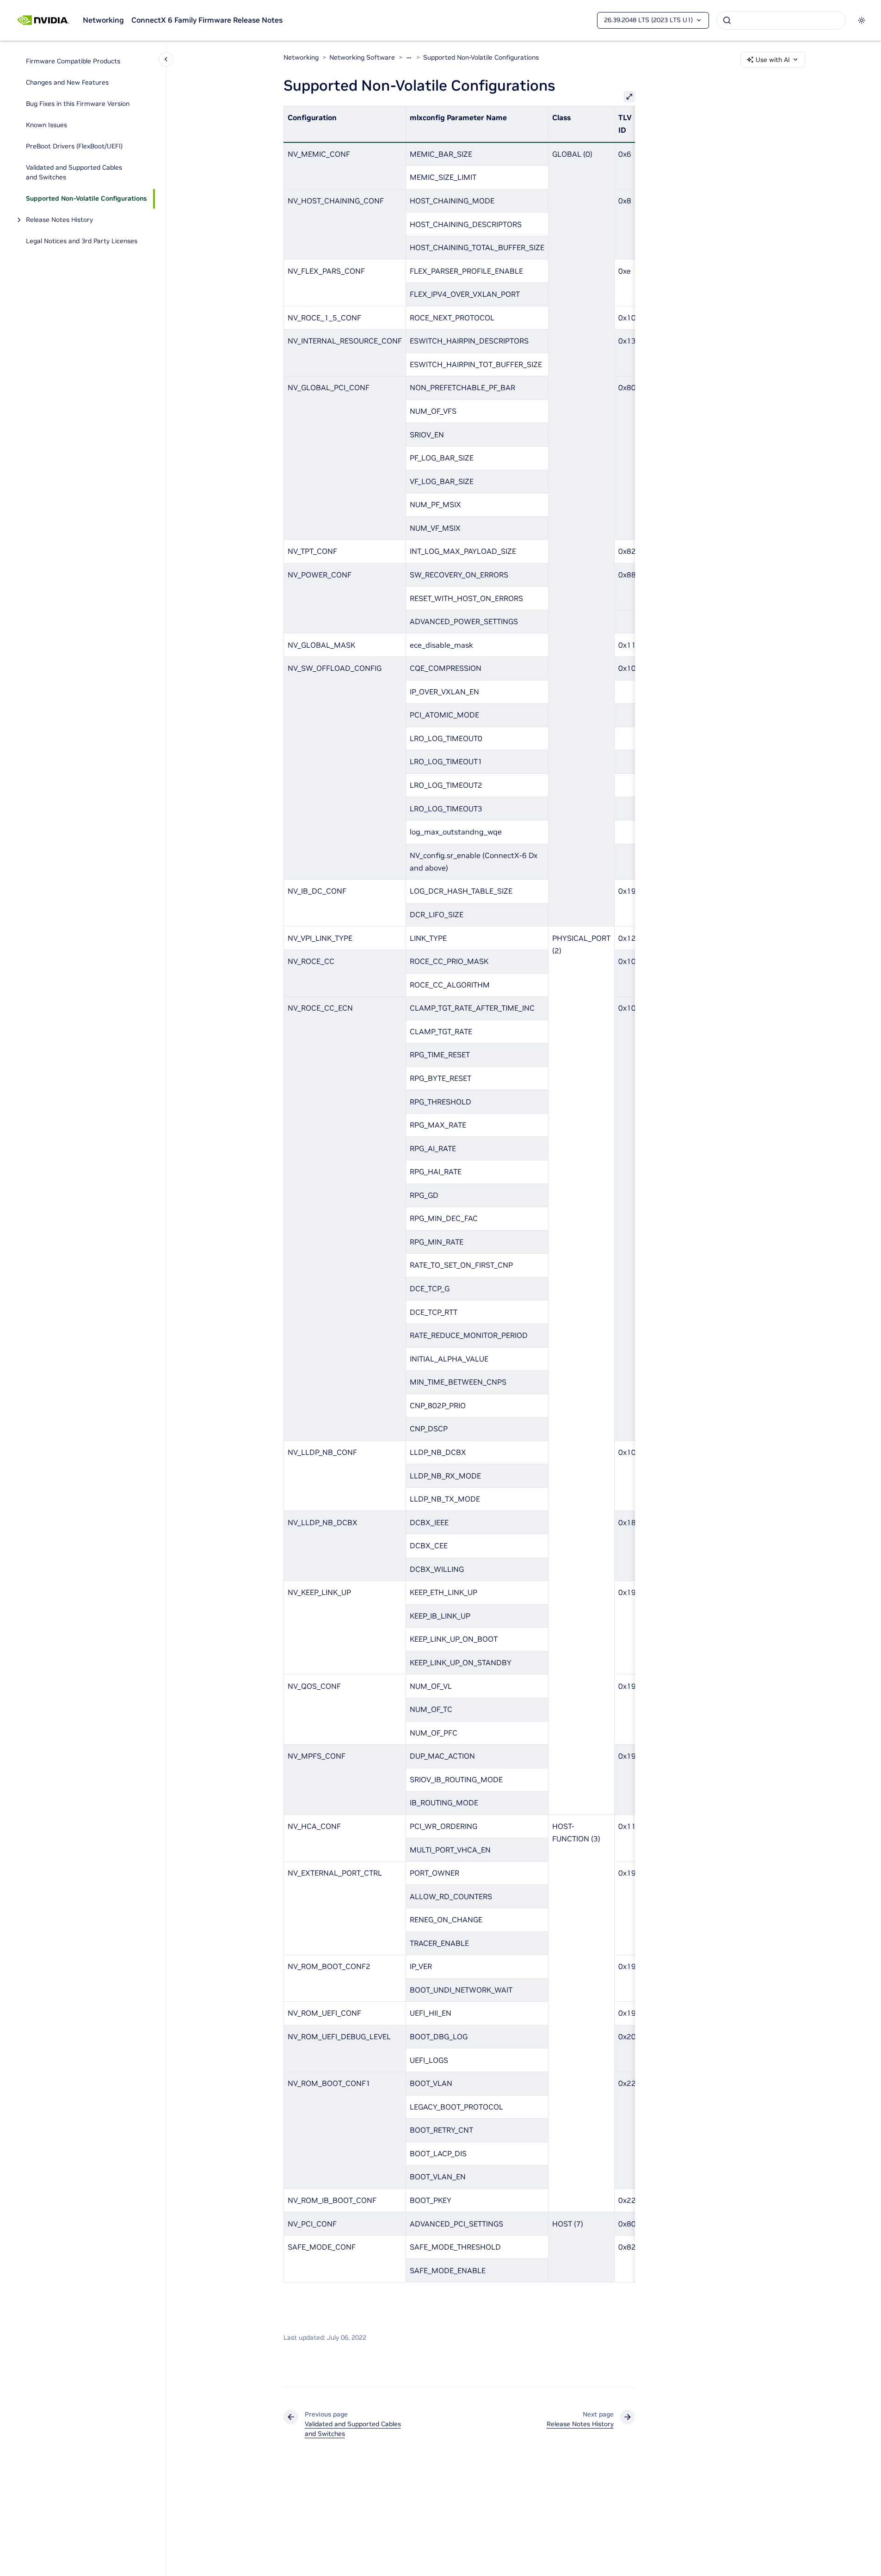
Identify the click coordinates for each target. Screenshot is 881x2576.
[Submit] (727, 20)
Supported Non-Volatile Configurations (86, 199)
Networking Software (362, 57)
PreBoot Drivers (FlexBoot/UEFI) (74, 147)
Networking (103, 20)
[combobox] (781, 20)
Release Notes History (59, 220)
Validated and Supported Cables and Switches (74, 173)
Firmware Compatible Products (73, 61)
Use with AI (773, 60)
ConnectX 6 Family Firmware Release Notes (207, 20)
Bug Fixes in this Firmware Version (78, 104)
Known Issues (46, 125)
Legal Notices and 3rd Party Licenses (82, 241)
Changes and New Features (67, 83)
